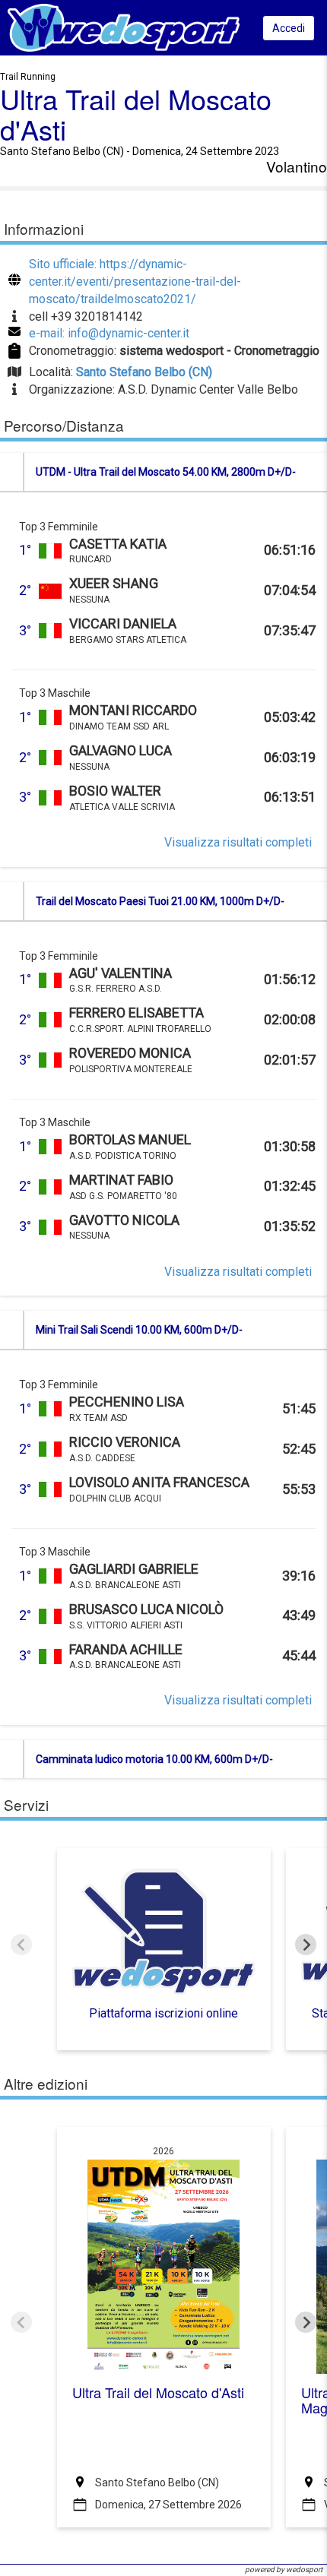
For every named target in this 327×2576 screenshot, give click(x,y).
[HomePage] (124, 27)
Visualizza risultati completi (238, 842)
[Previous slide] (21, 1945)
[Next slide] (306, 1945)
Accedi (289, 28)
